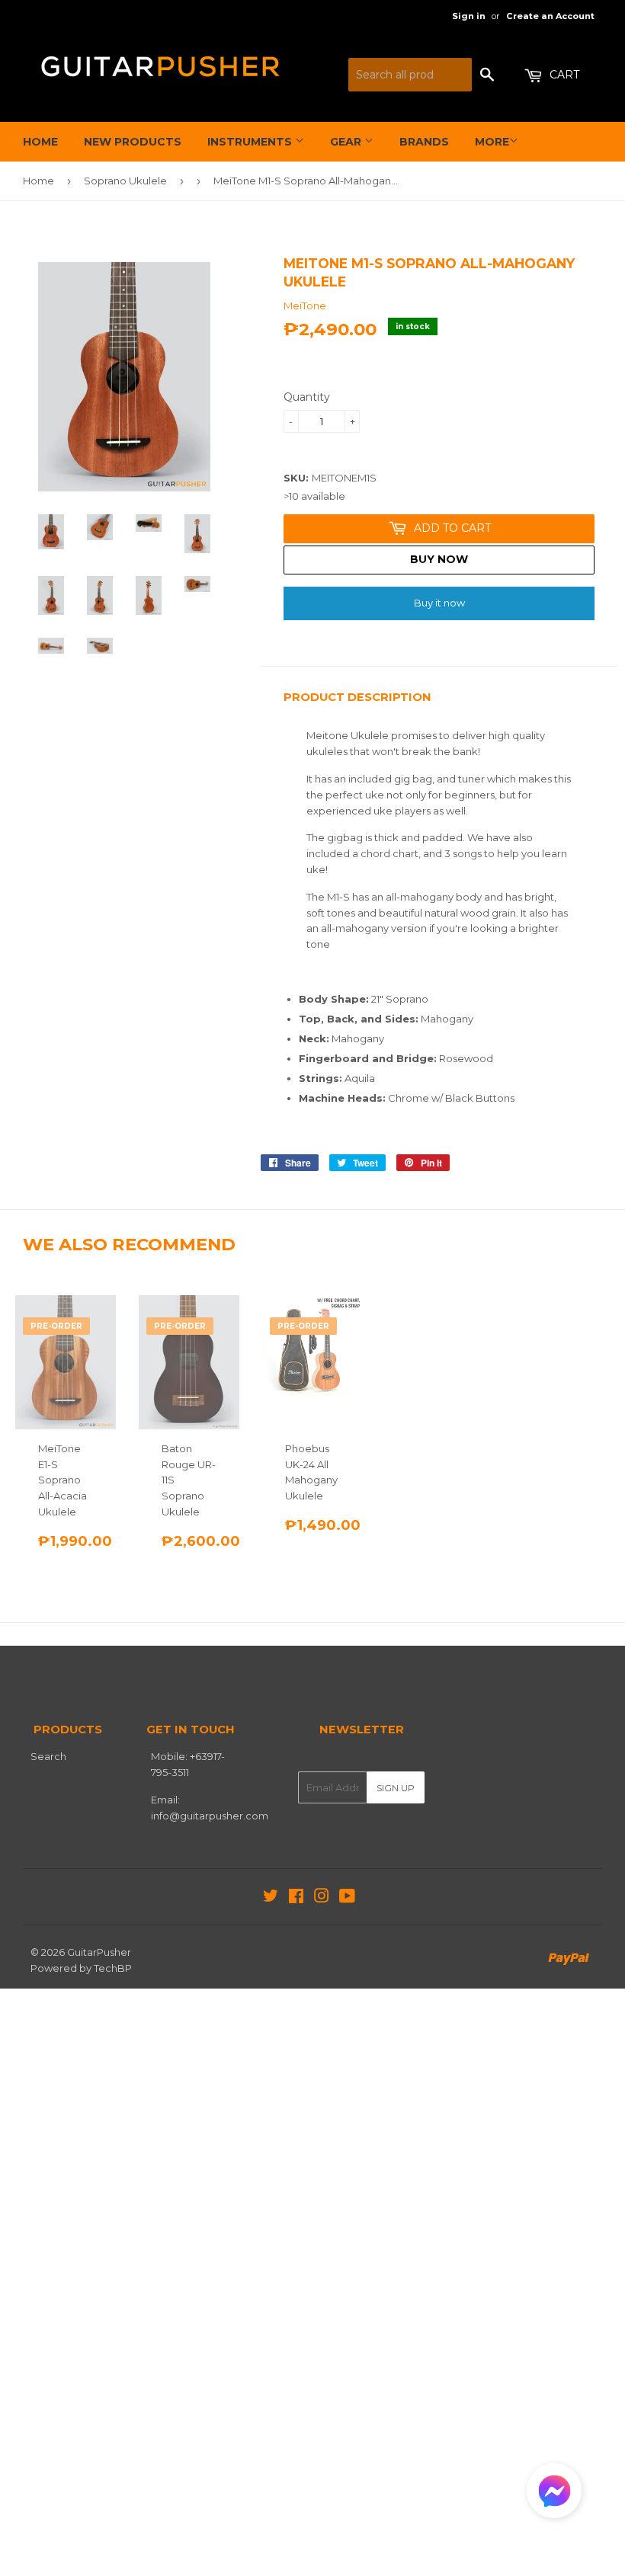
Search (48, 1756)
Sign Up (396, 1788)
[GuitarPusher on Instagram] (322, 1898)
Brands (424, 142)
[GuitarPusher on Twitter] (271, 1898)
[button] (554, 2494)
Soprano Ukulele (125, 181)
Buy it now (439, 603)
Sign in (469, 16)
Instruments (251, 142)
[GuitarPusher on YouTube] (347, 1898)
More (492, 142)
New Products (133, 142)
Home (40, 142)
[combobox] (410, 75)
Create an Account (550, 16)
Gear (347, 142)
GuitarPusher (99, 1952)
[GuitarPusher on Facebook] (296, 1898)
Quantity (307, 397)
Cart (563, 75)
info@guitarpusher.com (210, 1816)
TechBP (113, 1968)
